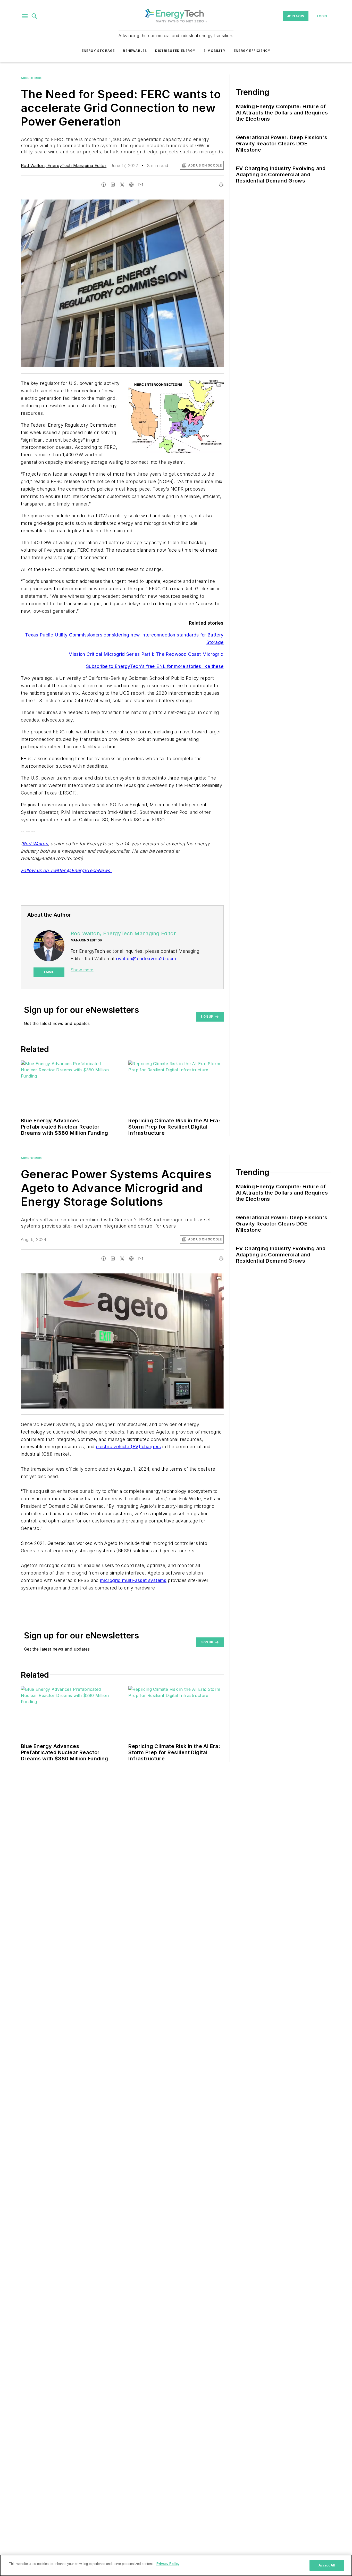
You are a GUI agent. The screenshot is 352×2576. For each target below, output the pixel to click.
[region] (176, 2565)
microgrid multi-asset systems (133, 1580)
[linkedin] (113, 185)
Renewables (135, 51)
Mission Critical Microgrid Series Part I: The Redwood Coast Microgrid (146, 654)
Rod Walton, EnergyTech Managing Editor (64, 165)
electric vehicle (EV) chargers (128, 1447)
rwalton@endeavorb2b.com (146, 959)
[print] (221, 185)
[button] (25, 16)
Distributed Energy (175, 51)
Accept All (327, 2565)
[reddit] (131, 185)
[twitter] (122, 185)
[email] (141, 185)
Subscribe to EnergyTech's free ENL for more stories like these (155, 666)
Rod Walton (35, 844)
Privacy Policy (168, 2564)
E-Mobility (215, 51)
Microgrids (32, 78)
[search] (35, 16)
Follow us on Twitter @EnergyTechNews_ (66, 870)
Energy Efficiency (252, 51)
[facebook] (104, 185)
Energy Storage (98, 51)
